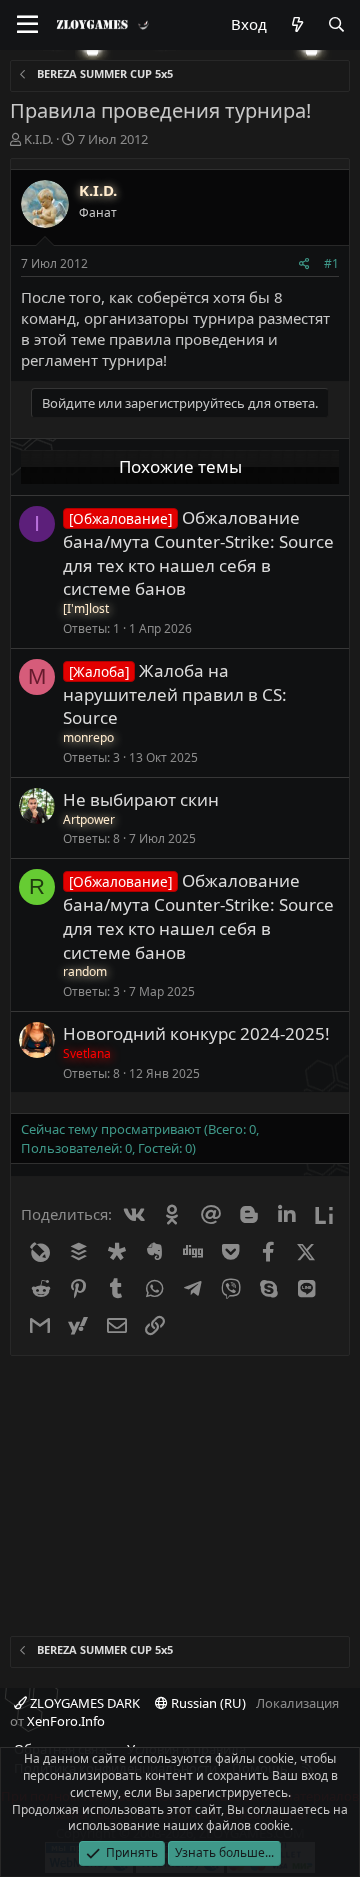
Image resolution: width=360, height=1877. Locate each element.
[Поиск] (336, 24)
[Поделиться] (304, 264)
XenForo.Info (66, 1721)
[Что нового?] (296, 24)
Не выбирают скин (141, 799)
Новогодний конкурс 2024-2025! (196, 1033)
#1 (331, 263)
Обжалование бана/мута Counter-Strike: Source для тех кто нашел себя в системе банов (198, 553)
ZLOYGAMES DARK (83, 1703)
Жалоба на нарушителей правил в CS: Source (175, 694)
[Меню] (27, 25)
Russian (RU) (207, 1703)
